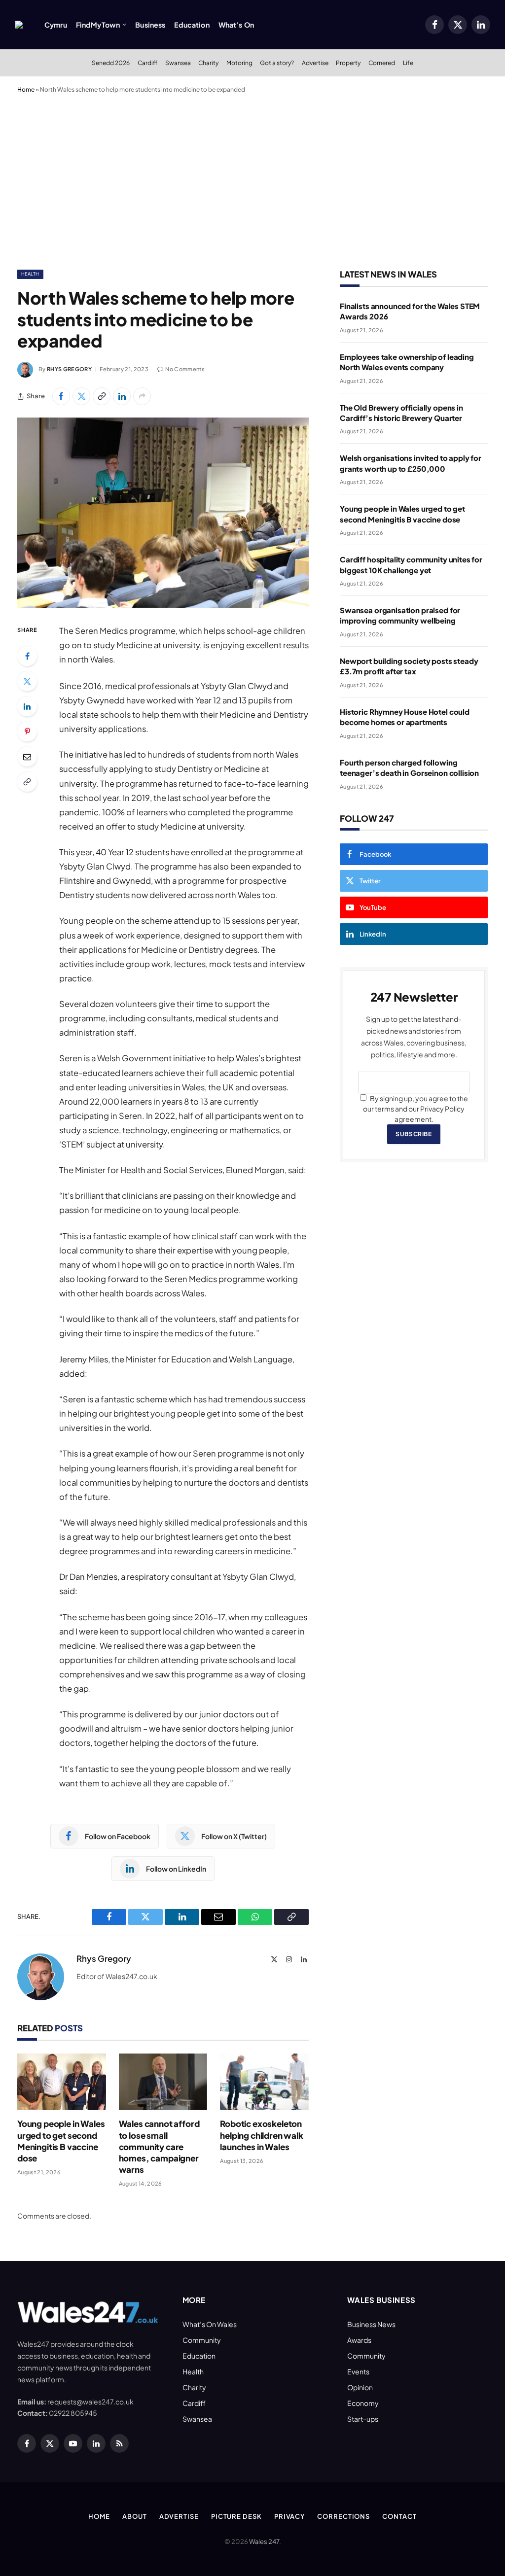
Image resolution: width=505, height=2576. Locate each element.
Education (192, 25)
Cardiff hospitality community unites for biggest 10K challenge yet (411, 564)
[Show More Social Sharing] (142, 396)
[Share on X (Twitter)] (81, 396)
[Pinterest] (27, 731)
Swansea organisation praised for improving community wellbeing (400, 615)
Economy (363, 2403)
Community (202, 2340)
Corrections (343, 2516)
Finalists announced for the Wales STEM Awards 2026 (410, 311)
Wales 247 (264, 2541)
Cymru (56, 25)
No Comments (185, 369)
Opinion (360, 2387)
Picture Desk (236, 2516)
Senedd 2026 (111, 63)
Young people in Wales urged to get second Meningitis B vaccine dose (61, 2141)
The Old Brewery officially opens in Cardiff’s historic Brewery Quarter (401, 413)
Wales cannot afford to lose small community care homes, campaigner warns (159, 2146)
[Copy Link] (102, 396)
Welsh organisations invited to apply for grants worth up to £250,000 (411, 463)
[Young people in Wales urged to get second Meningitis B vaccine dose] (62, 2082)
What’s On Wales (210, 2324)
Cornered (382, 63)
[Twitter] (27, 681)
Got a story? (277, 63)
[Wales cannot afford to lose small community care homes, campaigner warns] (163, 2082)
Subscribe (414, 1134)
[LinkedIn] (27, 706)
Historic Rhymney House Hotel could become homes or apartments (405, 717)
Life (408, 63)
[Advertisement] (252, 179)
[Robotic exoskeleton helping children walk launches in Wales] (264, 2082)
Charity (208, 63)
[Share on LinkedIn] (122, 396)
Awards (359, 2340)
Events (358, 2371)
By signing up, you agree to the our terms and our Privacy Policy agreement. (415, 1109)
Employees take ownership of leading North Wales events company (407, 362)
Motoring (239, 63)
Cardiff (147, 63)
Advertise (315, 63)
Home (26, 89)
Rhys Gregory (69, 369)
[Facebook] (27, 656)
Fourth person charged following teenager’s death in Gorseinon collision (409, 767)
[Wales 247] (19, 25)
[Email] (27, 757)
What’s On (236, 25)
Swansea (178, 63)
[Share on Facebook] (61, 396)
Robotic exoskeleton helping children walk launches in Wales (261, 2135)
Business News (371, 2324)
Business (150, 25)
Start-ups (363, 2419)
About (135, 2516)
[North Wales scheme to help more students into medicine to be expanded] (163, 513)
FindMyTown (98, 25)
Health (30, 274)
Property (348, 63)
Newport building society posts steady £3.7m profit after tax (409, 666)
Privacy (289, 2516)
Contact (399, 2516)
